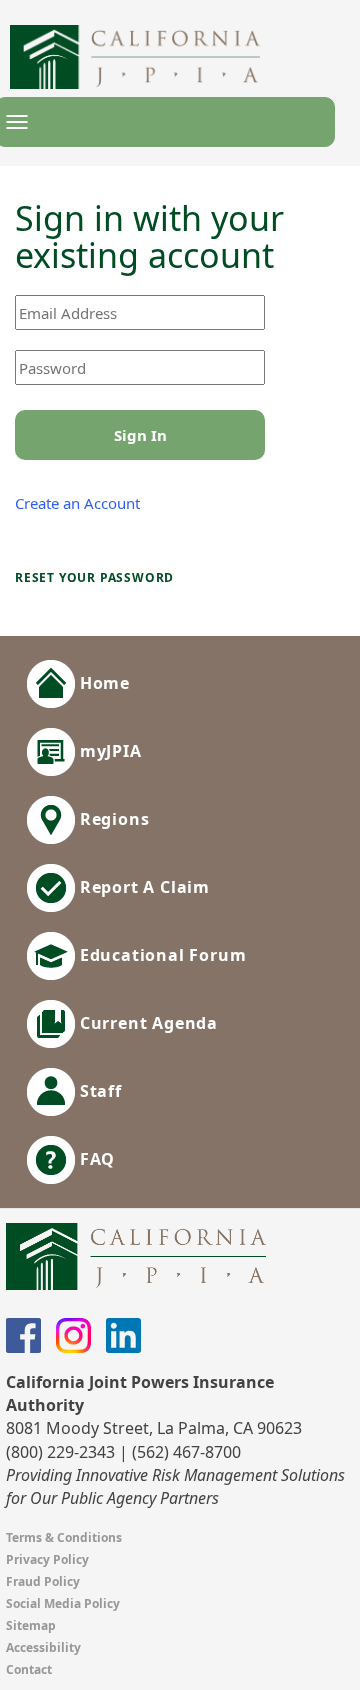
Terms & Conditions (64, 1537)
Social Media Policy (63, 1603)
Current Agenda (146, 1023)
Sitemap (31, 1625)
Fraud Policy (43, 1581)
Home (102, 683)
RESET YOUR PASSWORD (94, 577)
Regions (112, 819)
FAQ (95, 1159)
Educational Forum (160, 955)
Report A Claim (142, 887)
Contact (29, 1669)
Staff (98, 1091)
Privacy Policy (47, 1559)
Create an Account (77, 503)
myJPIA (108, 751)
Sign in (140, 435)
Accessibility (43, 1647)
